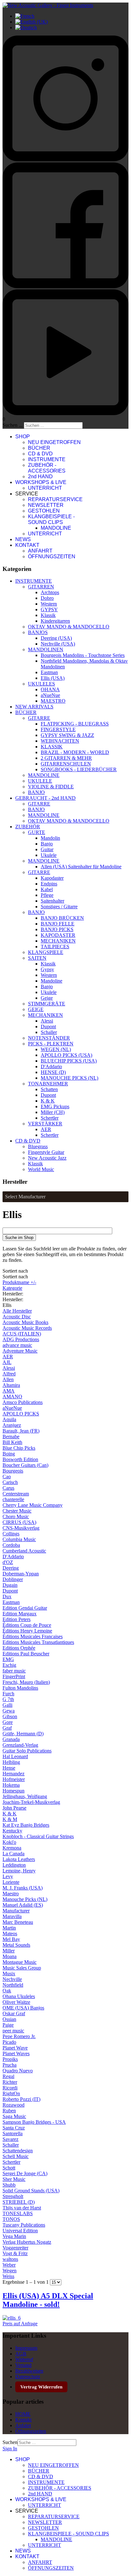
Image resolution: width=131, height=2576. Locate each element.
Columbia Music (19, 1539)
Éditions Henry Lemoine (27, 1631)
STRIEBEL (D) (19, 2202)
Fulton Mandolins (20, 1688)
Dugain (10, 1585)
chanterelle (13, 1499)
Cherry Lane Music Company (33, 1505)
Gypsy (47, 969)
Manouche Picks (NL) (25, 1899)
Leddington (14, 1865)
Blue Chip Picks (19, 1448)
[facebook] (65, 286)
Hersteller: (38, 1785)
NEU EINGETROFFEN (54, 442)
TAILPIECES (55, 947)
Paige (8, 2025)
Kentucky (12, 1831)
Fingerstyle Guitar (46, 1152)
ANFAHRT (40, 551)
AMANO (12, 1397)
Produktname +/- (19, 1282)
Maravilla (12, 1916)
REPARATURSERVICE (55, 499)
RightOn (11, 2093)
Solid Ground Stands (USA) (31, 2191)
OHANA (50, 689)
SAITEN (37, 958)
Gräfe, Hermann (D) (23, 1734)
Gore (8, 1722)
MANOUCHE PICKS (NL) (69, 1078)
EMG (8, 1659)
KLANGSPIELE (46, 952)
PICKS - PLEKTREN (51, 1044)
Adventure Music (20, 1351)
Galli (7, 1705)
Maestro (11, 1894)
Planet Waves (16, 2053)
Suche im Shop (19, 1238)
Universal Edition (20, 2231)
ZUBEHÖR (28, 827)
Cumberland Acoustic (24, 1551)
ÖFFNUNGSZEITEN (52, 556)
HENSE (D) (53, 1072)
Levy (8, 1876)
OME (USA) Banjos (23, 2008)
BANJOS (38, 632)
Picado (9, 2042)
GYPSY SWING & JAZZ (67, 735)
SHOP (23, 437)
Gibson (10, 1716)
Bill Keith (12, 1442)
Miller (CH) (53, 1112)
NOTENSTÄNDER (49, 1038)
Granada (11, 1739)
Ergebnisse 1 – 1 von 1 (26, 2282)
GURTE (37, 832)
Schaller (49, 1032)
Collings (11, 1534)
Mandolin (50, 838)
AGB (21, 2354)
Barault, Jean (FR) (21, 1431)
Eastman (49, 672)
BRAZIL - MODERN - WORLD (75, 752)
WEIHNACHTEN (60, 741)
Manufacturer (16, 1911)
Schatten (49, 1089)
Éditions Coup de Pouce (27, 1625)
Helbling (11, 1762)
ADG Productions (21, 1339)
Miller (9, 1951)
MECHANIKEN (58, 941)
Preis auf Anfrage (20, 2324)
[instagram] (65, 159)
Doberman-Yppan (21, 1574)
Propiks (10, 2059)
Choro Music (16, 1516)
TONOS (11, 2219)
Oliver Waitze (16, 2002)
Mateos (10, 1934)
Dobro (47, 598)
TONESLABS (18, 2213)
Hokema (11, 1785)
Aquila (9, 1419)
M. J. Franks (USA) (23, 1888)
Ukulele (49, 855)
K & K (48, 1101)
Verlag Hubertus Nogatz (27, 2242)
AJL (7, 1362)
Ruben (9, 2111)
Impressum (26, 2348)
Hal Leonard (15, 1756)
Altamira (11, 1385)
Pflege (47, 895)
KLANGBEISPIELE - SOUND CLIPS (51, 519)
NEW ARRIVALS (34, 707)
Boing (9, 1454)
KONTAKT (27, 545)
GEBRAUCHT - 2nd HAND (45, 798)
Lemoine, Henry (19, 1871)
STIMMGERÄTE (47, 1004)
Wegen (10, 2271)
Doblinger (13, 1579)
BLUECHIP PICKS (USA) (69, 1061)
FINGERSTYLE (58, 729)
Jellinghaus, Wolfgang (25, 1796)
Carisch (10, 1482)
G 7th (8, 1699)
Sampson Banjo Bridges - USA (34, 2122)
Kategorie (12, 1288)
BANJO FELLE (58, 924)
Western (49, 604)
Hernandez (14, 1774)
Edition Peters (17, 1619)
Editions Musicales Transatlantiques (38, 1642)
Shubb (9, 2185)
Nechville (12, 1979)
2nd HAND (40, 477)
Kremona (12, 1848)
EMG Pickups (55, 1106)
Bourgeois (13, 1471)
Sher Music (14, 2179)
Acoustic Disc (17, 1317)
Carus (8, 1488)
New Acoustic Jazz (47, 1158)
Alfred (9, 1374)
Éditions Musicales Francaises (33, 1636)
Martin (9, 1928)
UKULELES (41, 684)
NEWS (23, 539)
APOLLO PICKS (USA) (66, 1055)
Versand (23, 2365)
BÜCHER (39, 448)
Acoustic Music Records (27, 1328)
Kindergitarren (55, 621)
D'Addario (51, 1066)
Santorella (13, 2133)
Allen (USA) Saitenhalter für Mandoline (81, 867)
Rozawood (14, 2105)
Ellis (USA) (53, 678)
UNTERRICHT (45, 488)
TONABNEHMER (48, 1084)
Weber (9, 2265)
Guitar (47, 849)
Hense (9, 1768)
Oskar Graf (14, 2013)
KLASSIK (52, 747)
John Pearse (14, 1808)
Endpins (49, 884)
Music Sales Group (22, 1968)
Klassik (48, 615)
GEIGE (36, 1009)
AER (46, 1129)
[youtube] (65, 413)
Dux (7, 1596)
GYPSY (49, 609)
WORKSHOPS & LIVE (41, 482)
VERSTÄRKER (45, 1124)
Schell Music (16, 2156)
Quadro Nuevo (18, 2071)
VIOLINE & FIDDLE (51, 787)
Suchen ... (13, 425)
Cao (7, 1477)
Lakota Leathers (19, 1859)
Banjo (47, 844)
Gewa (9, 1711)
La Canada (14, 1854)
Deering (11, 1568)
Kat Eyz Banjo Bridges (26, 1825)
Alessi (47, 1021)
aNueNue (50, 695)
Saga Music (14, 2116)
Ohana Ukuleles (19, 1996)
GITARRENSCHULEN (66, 764)
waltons (10, 2259)
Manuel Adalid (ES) (23, 1905)
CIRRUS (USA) (19, 1522)
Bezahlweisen (29, 2371)
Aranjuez (12, 1425)
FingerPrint (14, 1676)
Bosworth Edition (20, 1459)
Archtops (50, 592)
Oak (7, 1991)
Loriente (11, 1882)
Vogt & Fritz (15, 2253)
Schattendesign (18, 2151)
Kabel (47, 889)
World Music (41, 1169)
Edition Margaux (20, 1614)
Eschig (9, 1665)
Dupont (48, 1026)
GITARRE (39, 718)
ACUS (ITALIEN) (22, 1334)
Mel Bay (11, 1939)
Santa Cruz (14, 2128)
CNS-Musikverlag (21, 1528)
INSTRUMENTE (47, 459)
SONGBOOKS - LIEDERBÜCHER (79, 769)
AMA (9, 1391)
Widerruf (24, 2359)
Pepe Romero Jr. (19, 2036)
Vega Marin (14, 2236)
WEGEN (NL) (56, 1049)
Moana (10, 1956)
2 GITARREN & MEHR (66, 758)
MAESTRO (53, 701)
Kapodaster (52, 878)
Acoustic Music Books (25, 1322)
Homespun (14, 1791)
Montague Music (20, 1962)
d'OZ (8, 1562)
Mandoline (52, 981)
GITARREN (41, 587)
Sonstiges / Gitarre (59, 907)
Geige (47, 998)
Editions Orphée (19, 1648)
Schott (9, 2168)
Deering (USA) (56, 638)
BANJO (36, 792)
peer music (13, 2031)
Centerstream (16, 1494)
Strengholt (13, 2196)
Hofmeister (14, 1779)
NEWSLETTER (46, 505)
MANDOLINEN (46, 649)
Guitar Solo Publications (27, 1751)
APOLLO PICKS (21, 1414)
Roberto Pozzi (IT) (21, 2099)
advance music (17, 1345)
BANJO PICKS (57, 929)
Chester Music (17, 1511)
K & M (10, 1819)
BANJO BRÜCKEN (62, 918)
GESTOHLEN (44, 511)
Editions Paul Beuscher (26, 1654)
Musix (9, 1973)
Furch (8, 1694)
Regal (8, 2076)
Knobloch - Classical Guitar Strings (38, 1836)
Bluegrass (38, 1146)
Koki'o (9, 1842)
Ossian (9, 2019)
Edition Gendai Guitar (25, 1608)
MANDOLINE (56, 528)
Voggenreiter (15, 2248)
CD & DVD (40, 454)
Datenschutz (28, 2377)
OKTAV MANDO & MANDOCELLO (69, 627)
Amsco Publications (23, 1402)
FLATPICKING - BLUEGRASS (75, 724)
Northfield (13, 1985)
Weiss (8, 2276)
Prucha (10, 2065)
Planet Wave (15, 2048)
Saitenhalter (52, 901)
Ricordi (10, 2088)
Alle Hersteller (17, 1311)
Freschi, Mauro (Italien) (26, 1682)
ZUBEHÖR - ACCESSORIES (47, 468)
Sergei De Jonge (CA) (25, 2173)
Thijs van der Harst (22, 2208)
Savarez (10, 2139)
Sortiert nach (19, 1279)
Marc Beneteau (18, 1922)
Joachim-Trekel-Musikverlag (31, 1802)
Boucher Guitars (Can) (25, 1465)
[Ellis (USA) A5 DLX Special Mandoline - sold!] (12, 2318)
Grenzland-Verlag (20, 1745)
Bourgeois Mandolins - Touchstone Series (83, 655)
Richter (10, 2082)
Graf (7, 1728)
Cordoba (11, 1545)
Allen (8, 1379)
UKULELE (40, 781)
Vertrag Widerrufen (41, 2387)
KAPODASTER (58, 935)
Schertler (50, 1118)
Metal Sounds (16, 1945)
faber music (14, 1671)
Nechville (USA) (58, 644)
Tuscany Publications (24, 2225)
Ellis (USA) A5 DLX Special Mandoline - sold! (48, 2300)
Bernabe (11, 1437)
